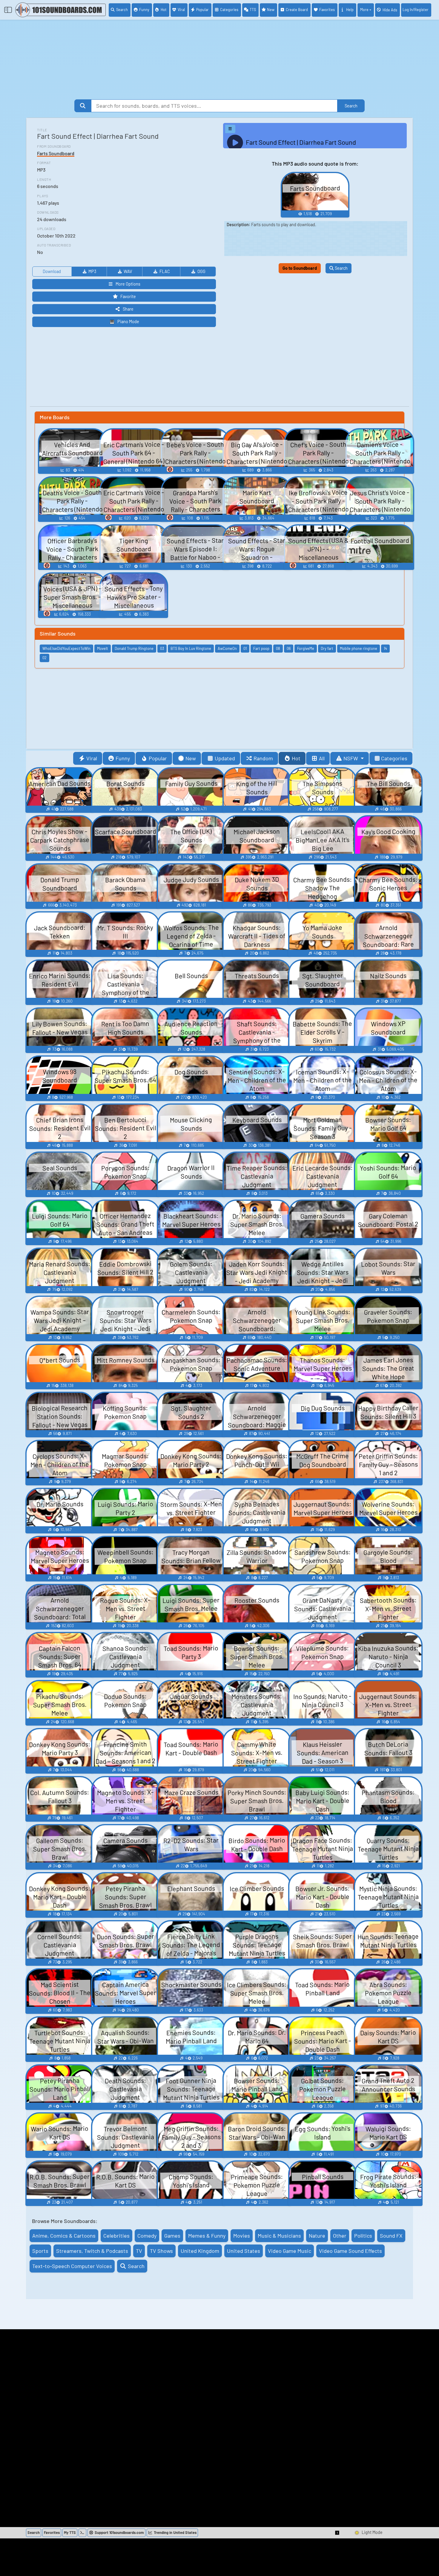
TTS (253, 10)
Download (52, 271)
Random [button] (263, 758)
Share (128, 309)
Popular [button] (158, 758)
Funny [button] (123, 758)
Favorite (128, 296)
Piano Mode (128, 322)
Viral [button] (92, 758)
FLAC (165, 271)
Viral (181, 10)
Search (122, 10)
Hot (164, 10)
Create (297, 10)
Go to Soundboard (300, 268)
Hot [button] (296, 758)
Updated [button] (225, 758)
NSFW (351, 758)
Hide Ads (390, 10)
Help (350, 10)
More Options (128, 284)
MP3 (92, 271)
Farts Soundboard (56, 153)
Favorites (327, 10)
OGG (201, 271)
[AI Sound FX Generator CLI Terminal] (82, 2533)
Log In (416, 10)
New (271, 10)
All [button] (322, 758)
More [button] (364, 10)
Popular (202, 10)
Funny (144, 10)
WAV (128, 271)
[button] (337, 2533)
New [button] (191, 758)
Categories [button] (394, 758)
